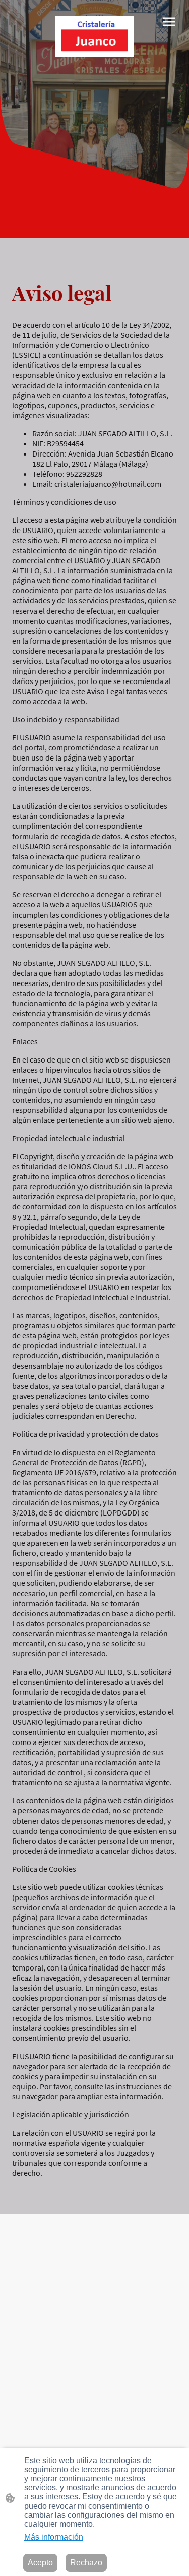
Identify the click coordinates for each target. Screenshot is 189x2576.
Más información (54, 2537)
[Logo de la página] (95, 36)
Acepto (40, 2563)
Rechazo (86, 2563)
